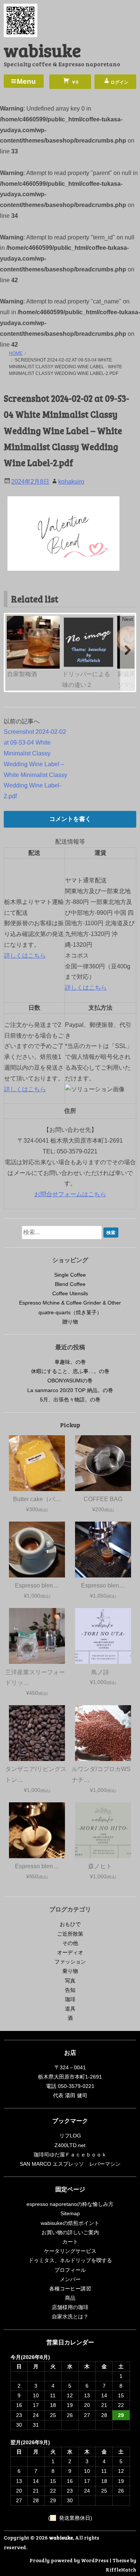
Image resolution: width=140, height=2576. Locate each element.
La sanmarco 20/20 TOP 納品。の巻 (70, 1390)
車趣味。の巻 (70, 1362)
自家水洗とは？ (70, 2317)
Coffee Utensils (70, 1293)
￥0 (74, 82)
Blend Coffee (70, 1284)
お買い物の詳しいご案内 (70, 2232)
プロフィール (70, 2270)
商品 (70, 2298)
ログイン (119, 82)
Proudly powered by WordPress (69, 2560)
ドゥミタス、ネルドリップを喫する (70, 2260)
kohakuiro (71, 482)
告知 (70, 1990)
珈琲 (70, 1999)
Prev (13, 619)
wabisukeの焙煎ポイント (70, 2223)
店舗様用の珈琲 (70, 2307)
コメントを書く (70, 819)
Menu (26, 81)
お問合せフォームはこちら (70, 1194)
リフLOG (70, 2136)
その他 (70, 1943)
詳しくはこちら (25, 956)
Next (127, 619)
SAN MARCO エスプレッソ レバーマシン (70, 2164)
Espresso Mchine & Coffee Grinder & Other (70, 1303)
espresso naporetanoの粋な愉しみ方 (70, 2204)
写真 (70, 1981)
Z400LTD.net (70, 2145)
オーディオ (70, 1952)
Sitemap (70, 2213)
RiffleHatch (121, 2569)
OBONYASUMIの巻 (70, 1381)
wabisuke (42, 50)
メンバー (70, 2279)
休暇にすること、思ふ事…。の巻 (70, 1371)
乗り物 (70, 1971)
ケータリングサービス (70, 2251)
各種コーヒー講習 (70, 2289)
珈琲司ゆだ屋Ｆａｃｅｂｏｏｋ (70, 2155)
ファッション (70, 1962)
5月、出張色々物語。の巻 (70, 1400)
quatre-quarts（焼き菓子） (70, 1312)
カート (70, 2242)
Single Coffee (70, 1275)
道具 (70, 2009)
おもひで (70, 1924)
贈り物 (70, 1322)
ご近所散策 (70, 1934)
